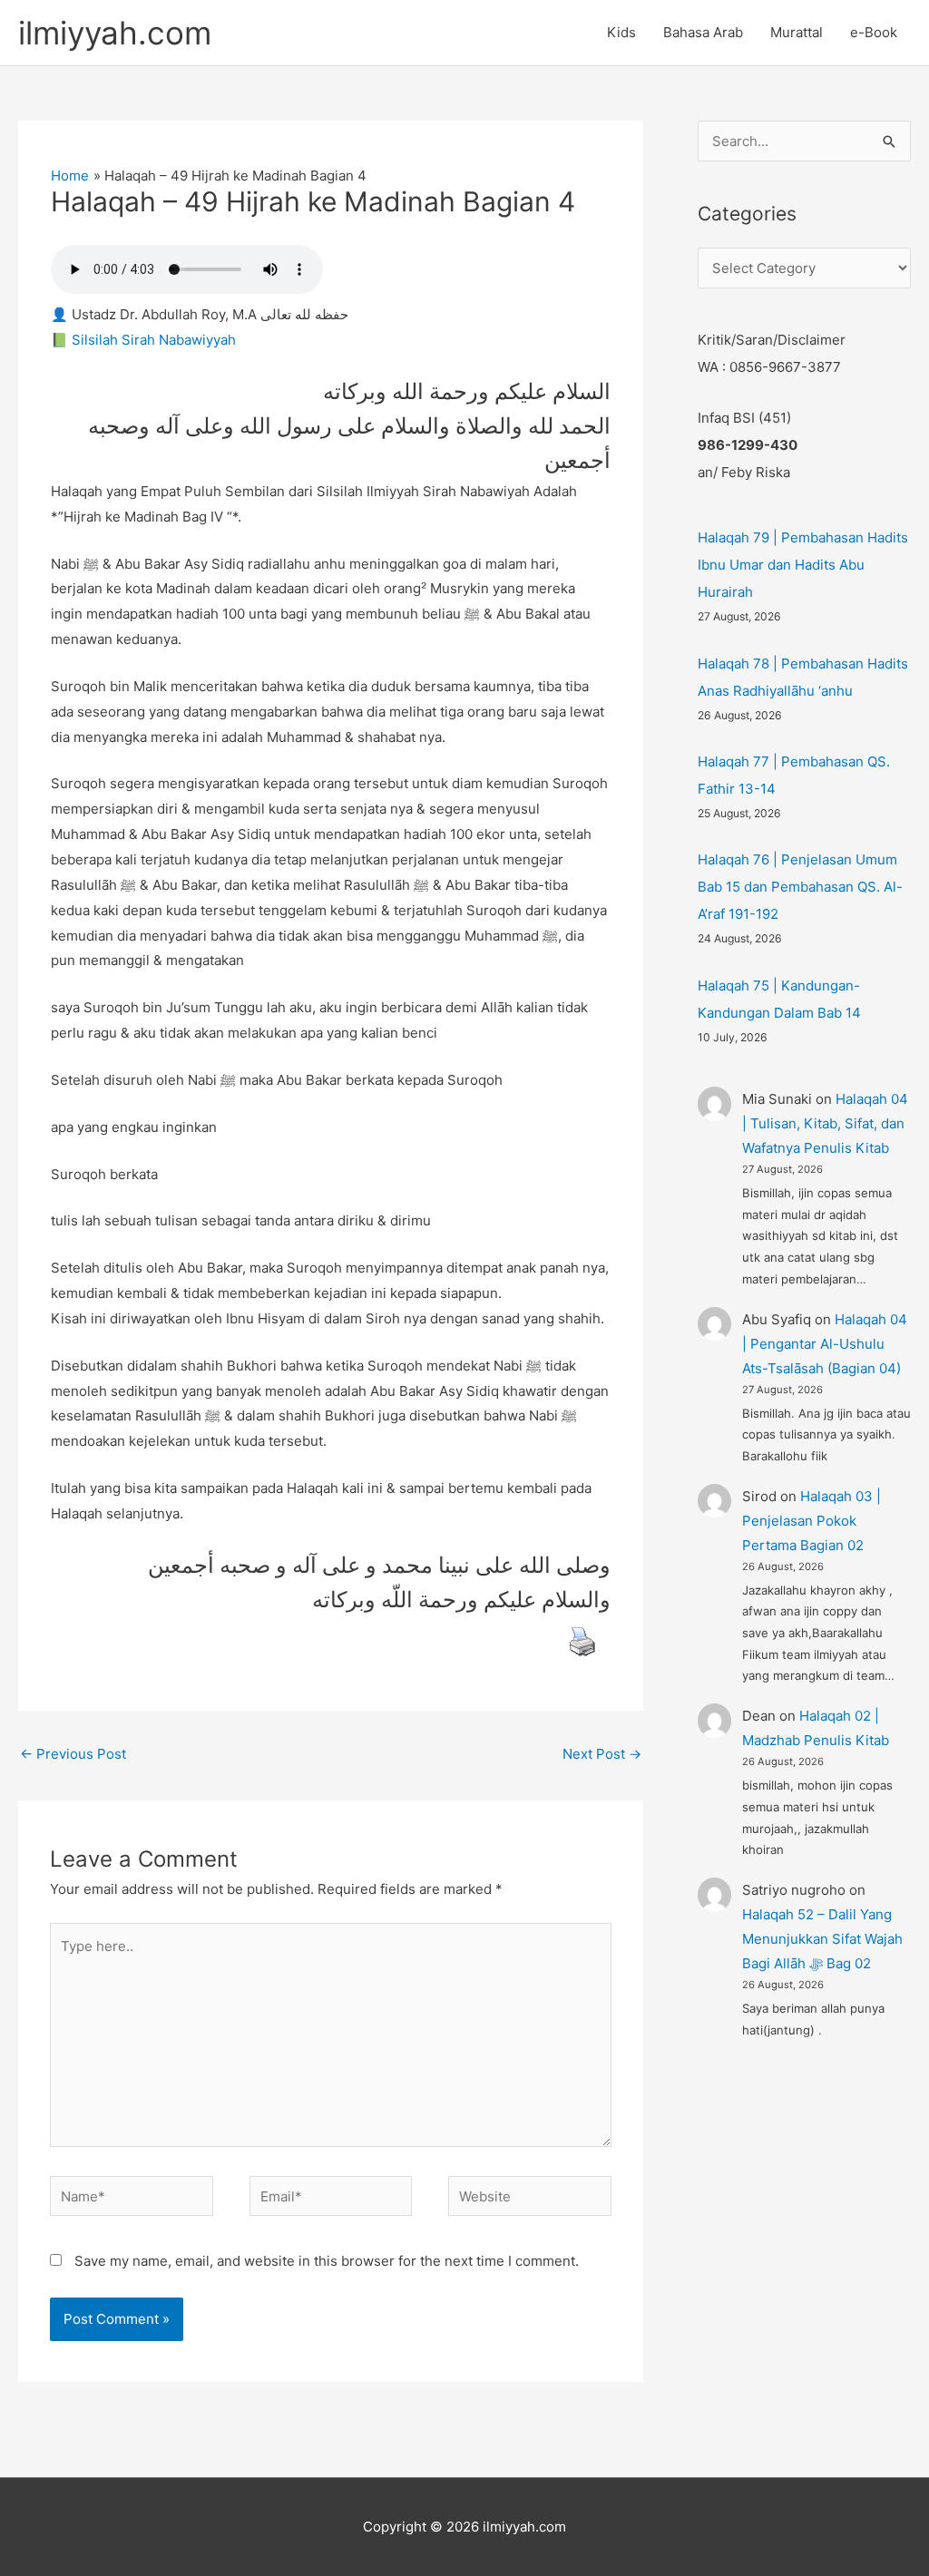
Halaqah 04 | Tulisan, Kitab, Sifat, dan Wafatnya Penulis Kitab (825, 1123)
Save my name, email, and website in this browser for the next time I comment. (327, 2261)
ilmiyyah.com (115, 33)
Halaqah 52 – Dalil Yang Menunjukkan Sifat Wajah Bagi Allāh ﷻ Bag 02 (822, 1939)
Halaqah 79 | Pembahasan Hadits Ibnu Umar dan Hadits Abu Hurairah (803, 565)
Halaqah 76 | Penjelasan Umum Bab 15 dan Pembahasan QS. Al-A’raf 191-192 (800, 887)
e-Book (874, 32)
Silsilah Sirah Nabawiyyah (154, 340)
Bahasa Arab (703, 32)
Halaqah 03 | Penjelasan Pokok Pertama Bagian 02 (812, 1521)
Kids (621, 32)
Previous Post (73, 1754)
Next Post (602, 1754)
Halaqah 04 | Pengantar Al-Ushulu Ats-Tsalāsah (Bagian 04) (825, 1344)
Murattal (797, 32)
